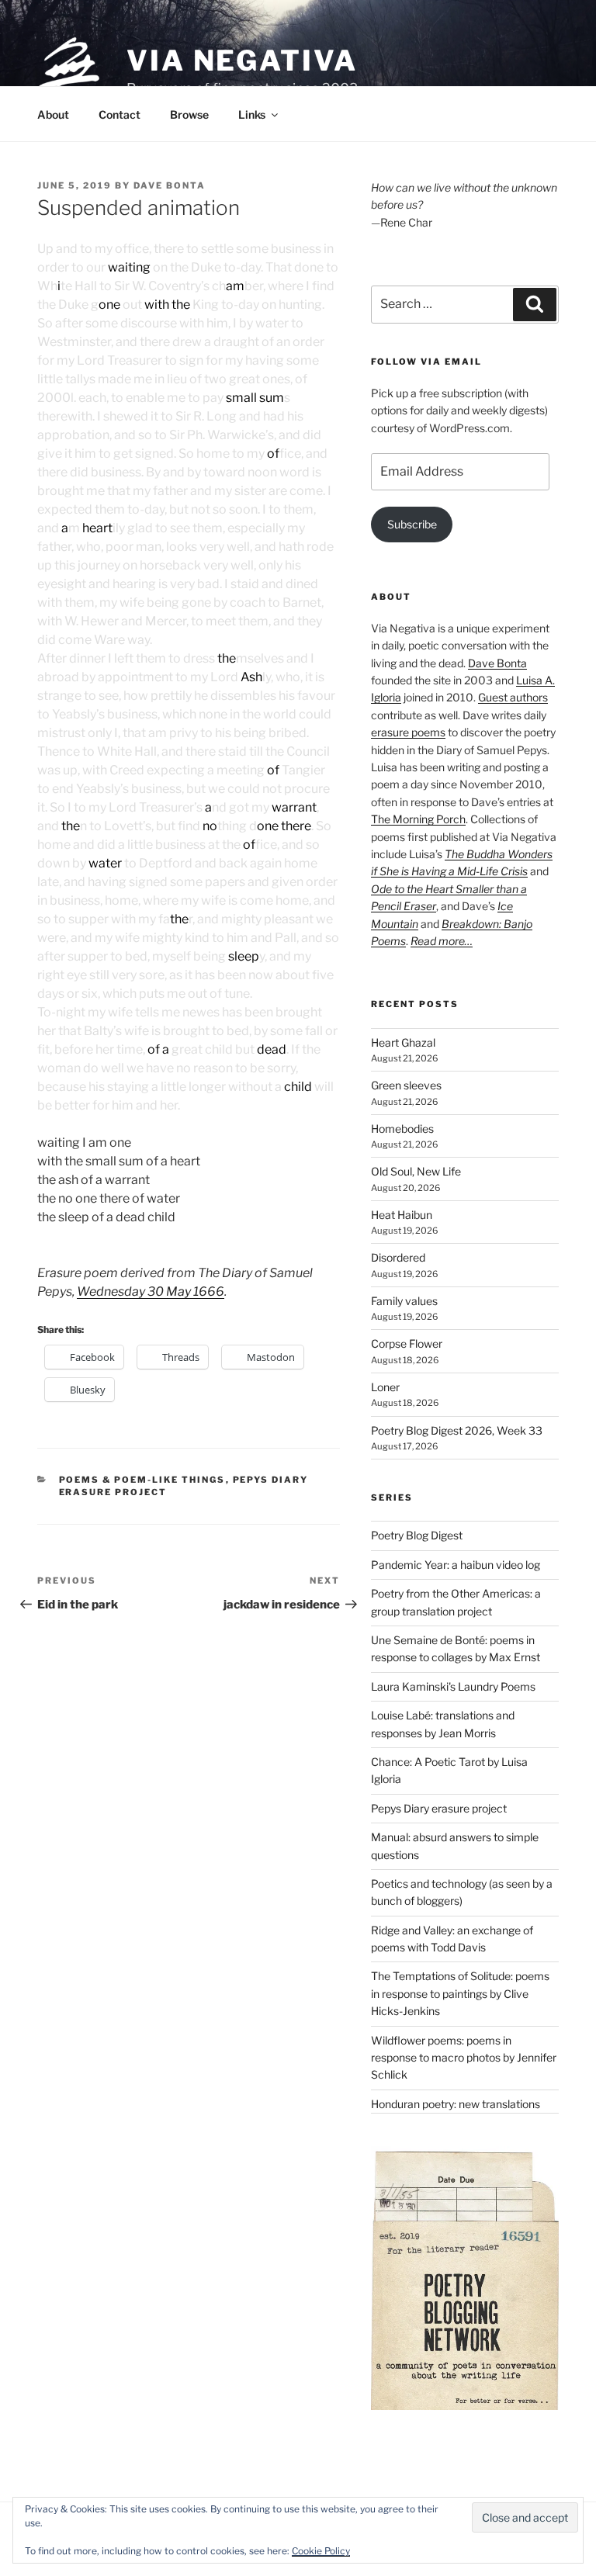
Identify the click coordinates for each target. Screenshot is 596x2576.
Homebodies (402, 1129)
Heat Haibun (402, 1215)
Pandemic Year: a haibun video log (456, 1565)
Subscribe (412, 524)
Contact (120, 114)
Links (252, 114)
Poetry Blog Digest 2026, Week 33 (457, 1430)
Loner (385, 1387)
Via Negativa (242, 61)
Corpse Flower (407, 1343)
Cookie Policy (321, 2551)
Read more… (442, 941)
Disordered (398, 1257)
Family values (404, 1301)
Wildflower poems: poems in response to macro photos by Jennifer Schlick (464, 2058)
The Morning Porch (418, 819)
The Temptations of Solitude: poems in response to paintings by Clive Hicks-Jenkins (460, 1993)
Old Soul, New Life (416, 1171)
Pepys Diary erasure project (439, 1808)
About (53, 114)
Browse (189, 114)
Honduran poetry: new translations (456, 2104)
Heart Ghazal (403, 1042)
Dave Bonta (170, 185)
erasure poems (408, 732)
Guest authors (513, 697)
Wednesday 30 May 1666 (151, 1291)
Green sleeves (406, 1085)
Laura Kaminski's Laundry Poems (453, 1686)
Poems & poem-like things (142, 1480)
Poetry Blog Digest (417, 1535)
